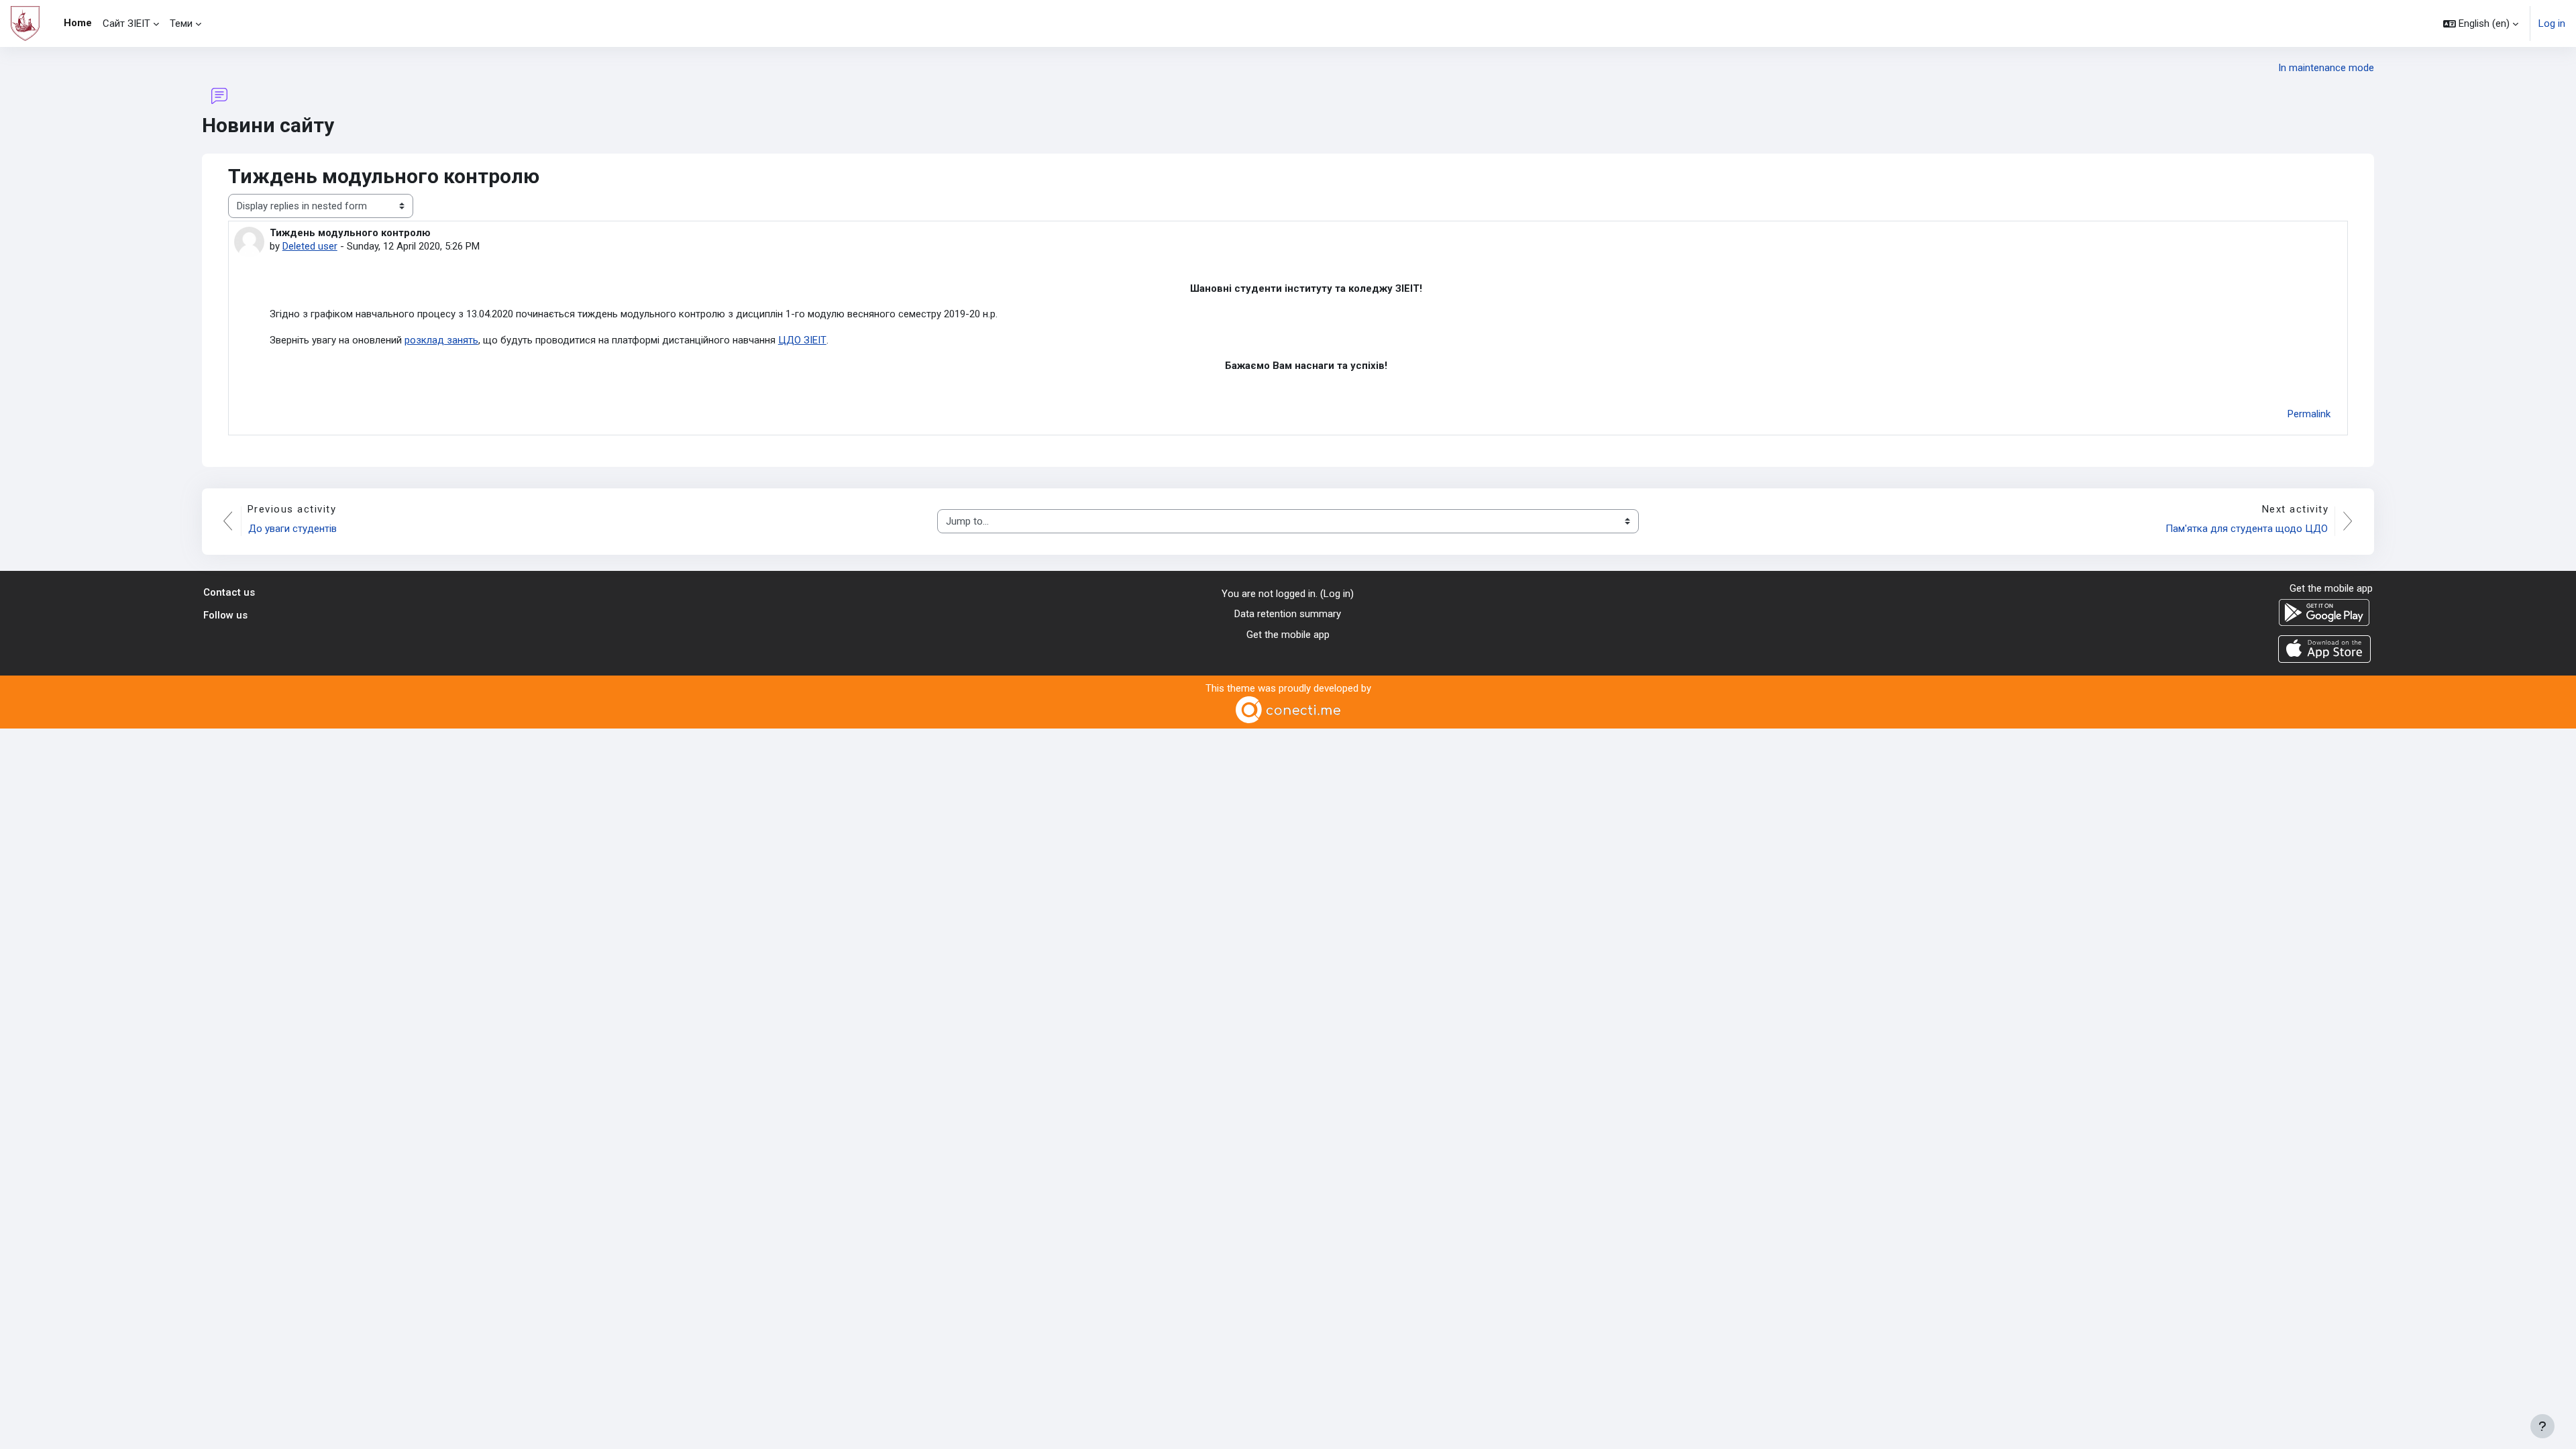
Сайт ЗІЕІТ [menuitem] (126, 23)
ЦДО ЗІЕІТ (802, 340)
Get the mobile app (1288, 635)
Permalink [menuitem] (2309, 414)
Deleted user (310, 246)
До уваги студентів (292, 529)
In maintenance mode (2326, 68)
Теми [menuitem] (181, 23)
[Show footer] (2542, 1426)
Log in (2552, 23)
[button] (2481, 23)
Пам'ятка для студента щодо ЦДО (2247, 529)
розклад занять (441, 340)
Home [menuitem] (78, 23)
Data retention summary (1288, 614)
